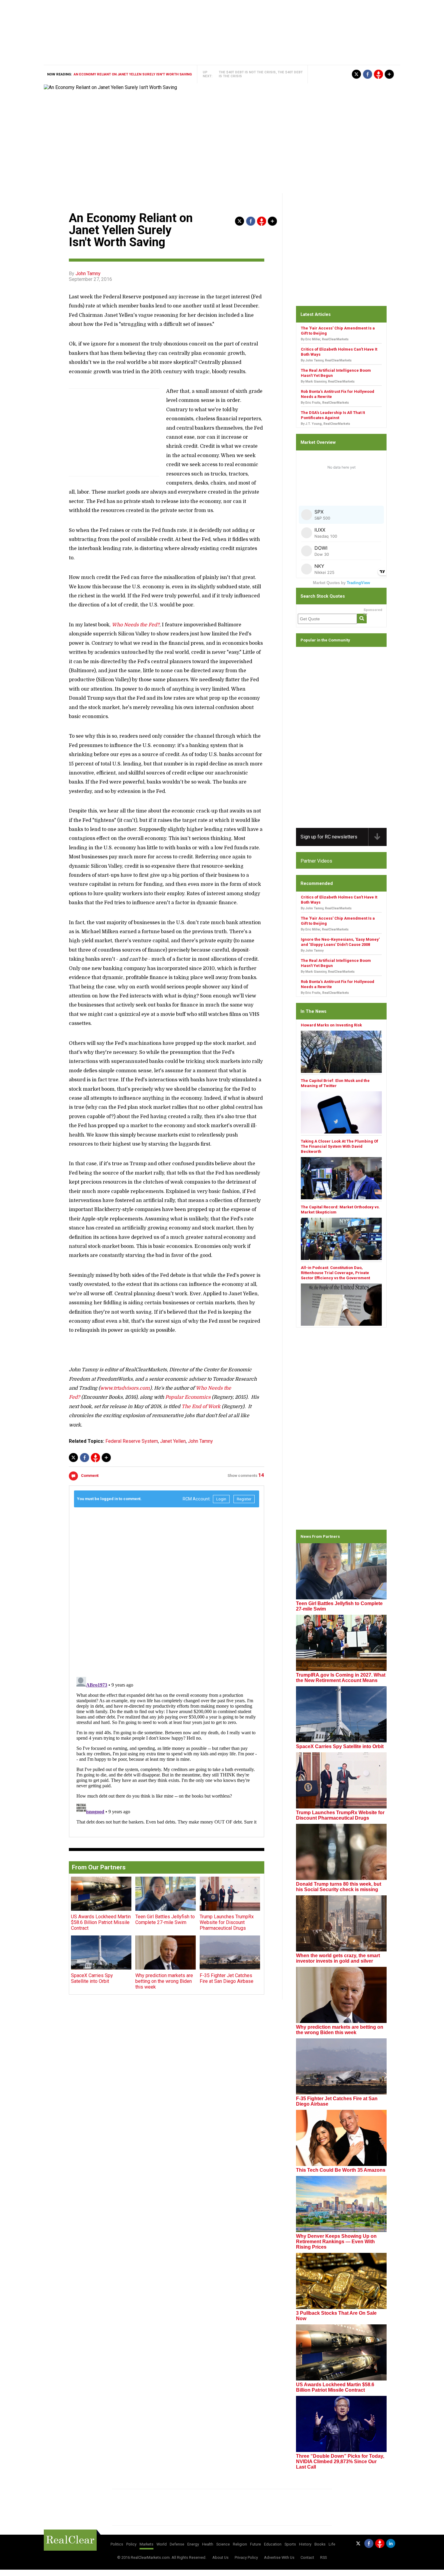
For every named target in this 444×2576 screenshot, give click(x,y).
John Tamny (88, 274)
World (162, 2544)
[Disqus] (167, 1589)
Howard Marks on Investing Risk (331, 1025)
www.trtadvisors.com (125, 1388)
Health (208, 2544)
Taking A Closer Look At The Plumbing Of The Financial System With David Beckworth (339, 1146)
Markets (146, 2544)
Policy (131, 2544)
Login (221, 1499)
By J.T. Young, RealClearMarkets (325, 424)
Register (244, 1499)
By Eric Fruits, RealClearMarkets (325, 403)
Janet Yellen (173, 1441)
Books (320, 2544)
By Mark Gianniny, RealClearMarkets (328, 382)
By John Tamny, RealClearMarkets (326, 360)
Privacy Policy (246, 2557)
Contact (307, 2557)
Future (256, 2544)
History (305, 2544)
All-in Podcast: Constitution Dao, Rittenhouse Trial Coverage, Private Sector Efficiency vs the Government (335, 1273)
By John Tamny (312, 951)
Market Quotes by (341, 583)
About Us (220, 2557)
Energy (193, 2544)
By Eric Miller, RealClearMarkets (325, 339)
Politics (117, 2544)
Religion (240, 2544)
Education (273, 2544)
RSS (323, 2557)
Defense (177, 2544)
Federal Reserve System (132, 1441)
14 (261, 1475)
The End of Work (201, 1407)
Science (223, 2544)
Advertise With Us (279, 2557)
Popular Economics (188, 1397)
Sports (290, 2544)
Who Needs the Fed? (136, 625)
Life (332, 2544)
